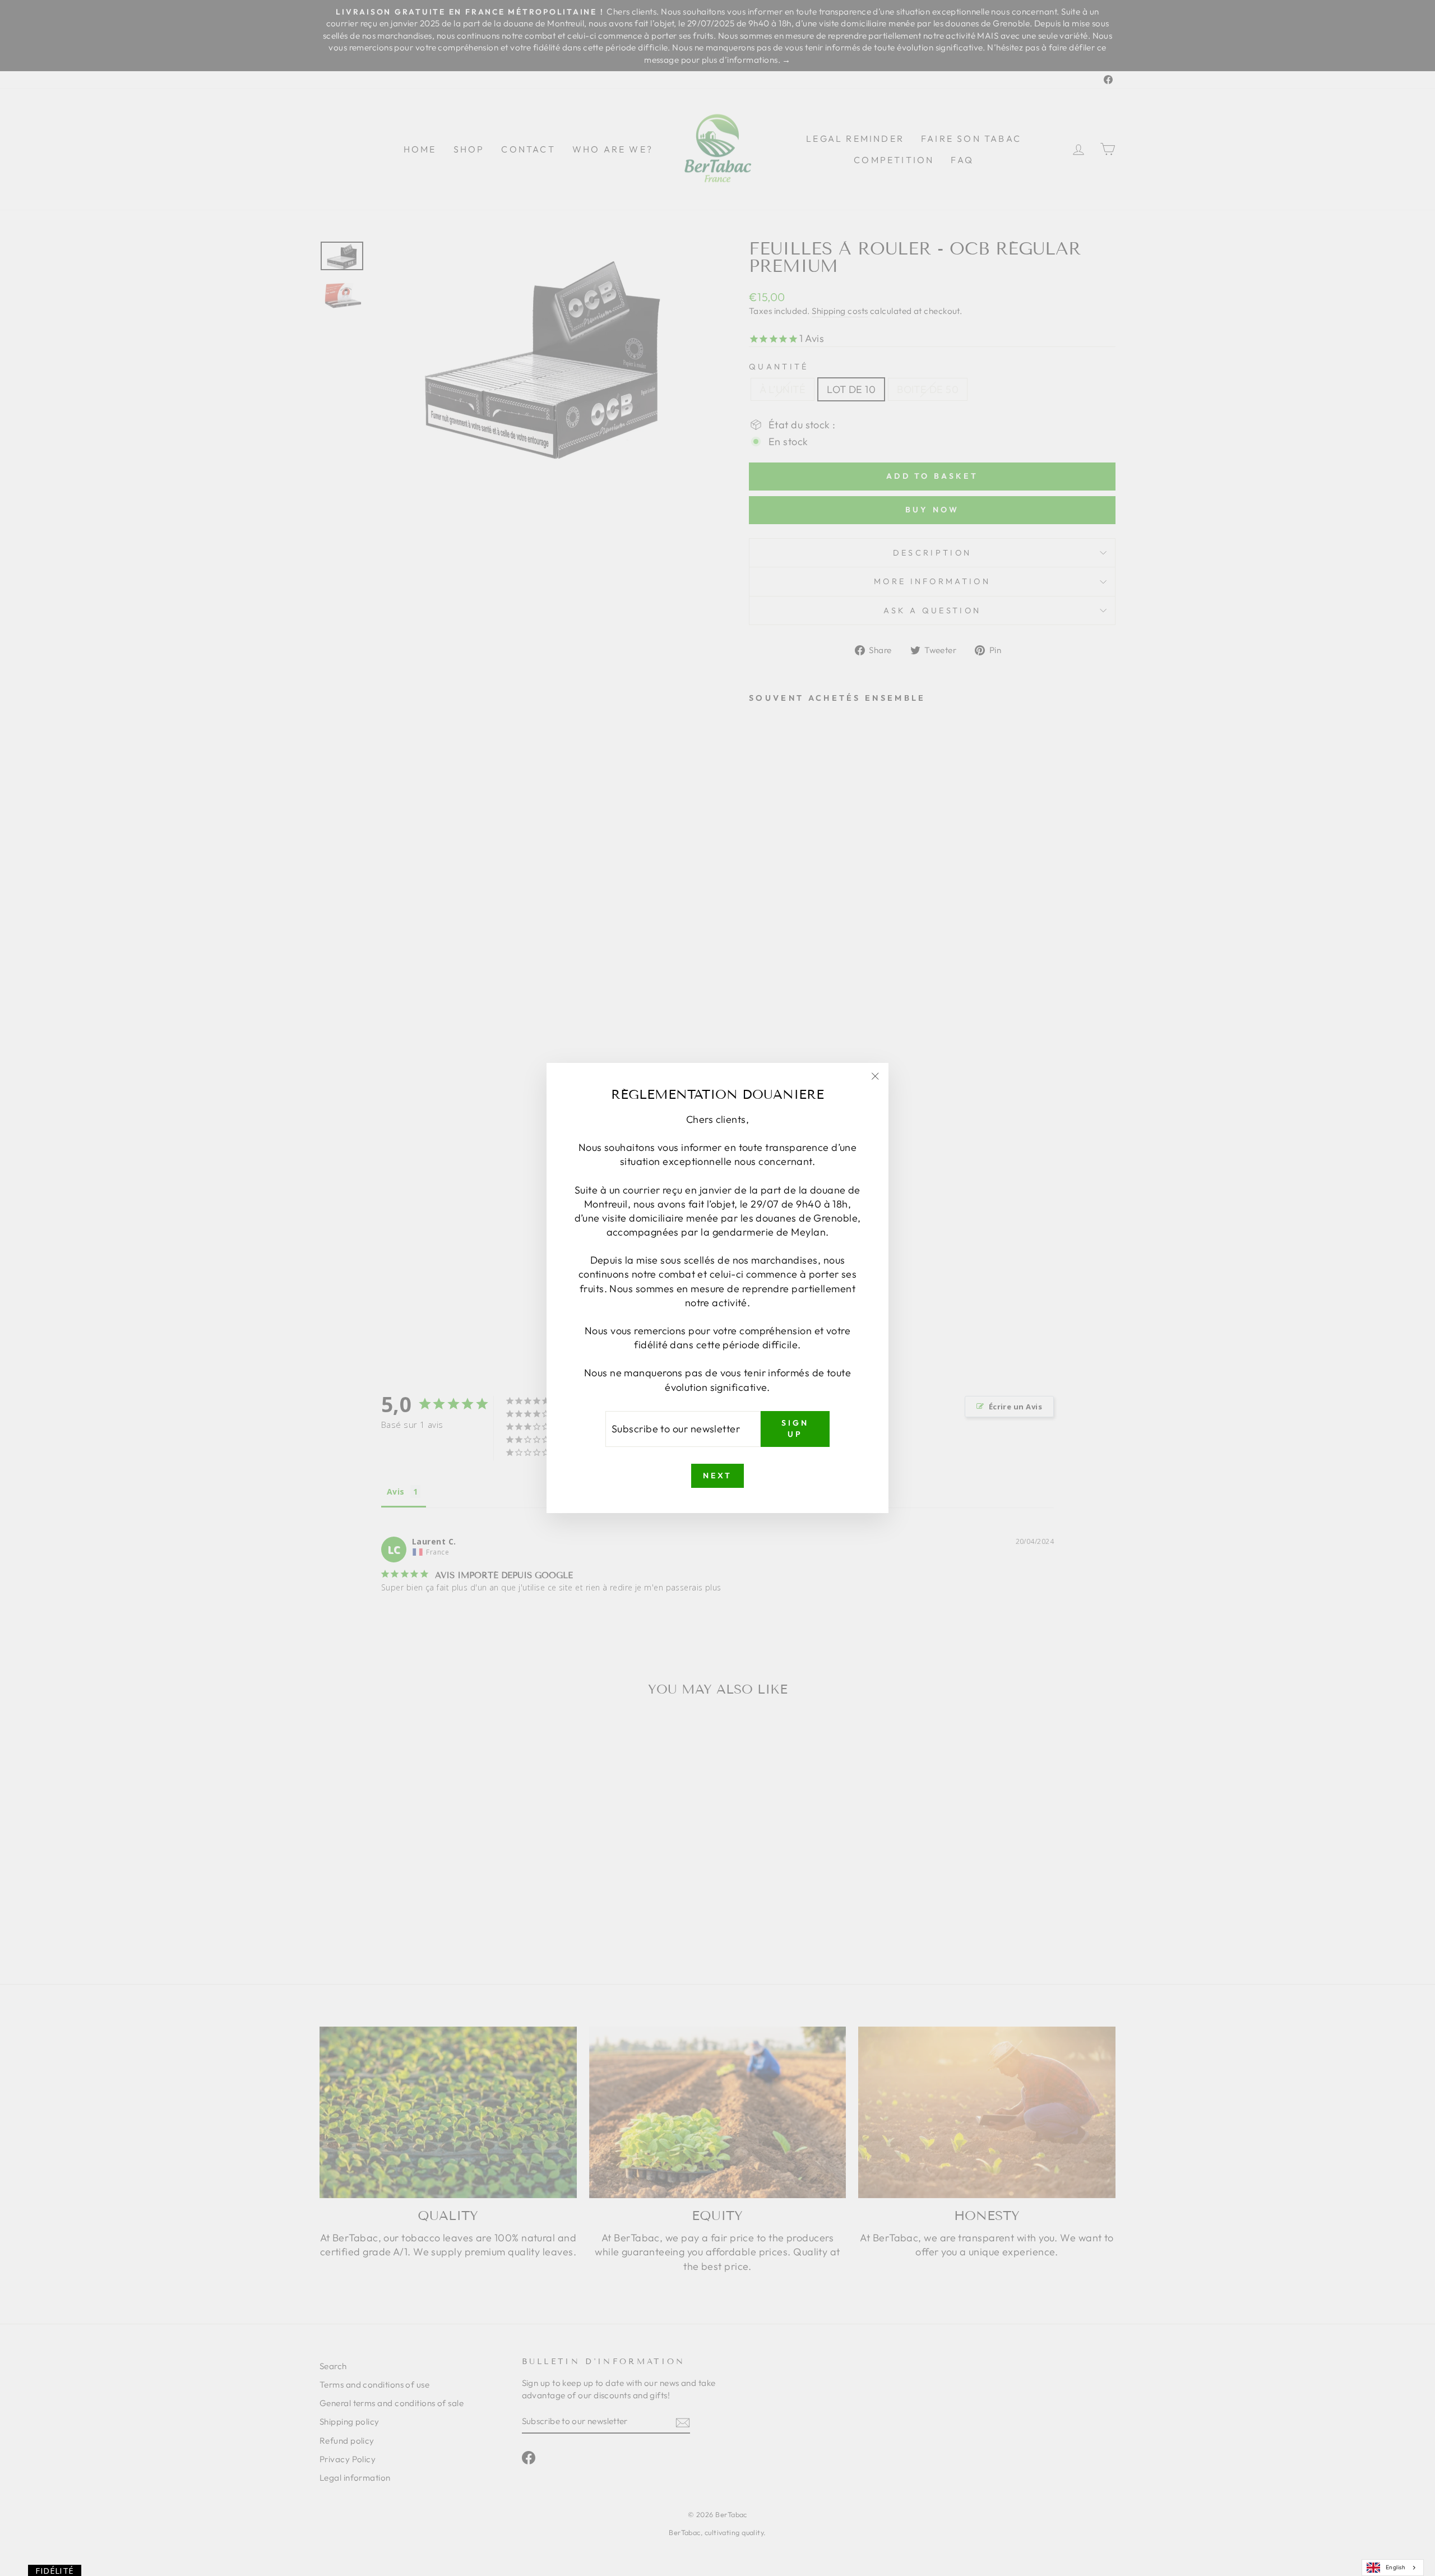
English (1395, 2567)
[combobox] (1393, 2568)
